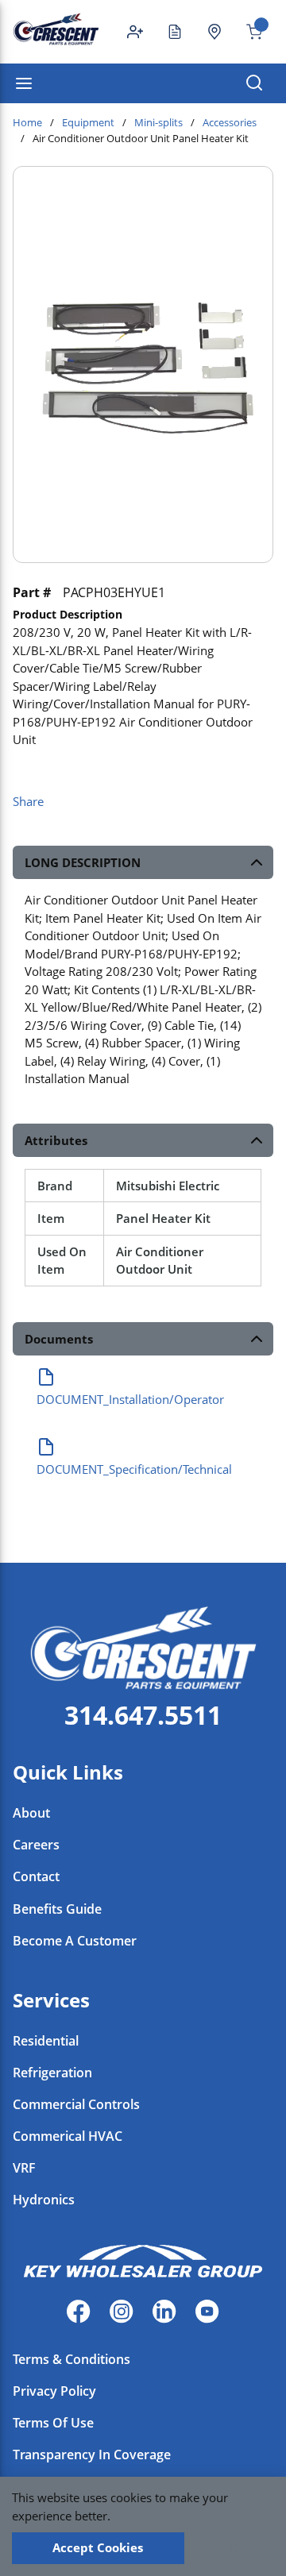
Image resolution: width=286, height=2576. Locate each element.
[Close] (233, 2548)
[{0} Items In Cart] (248, 32)
